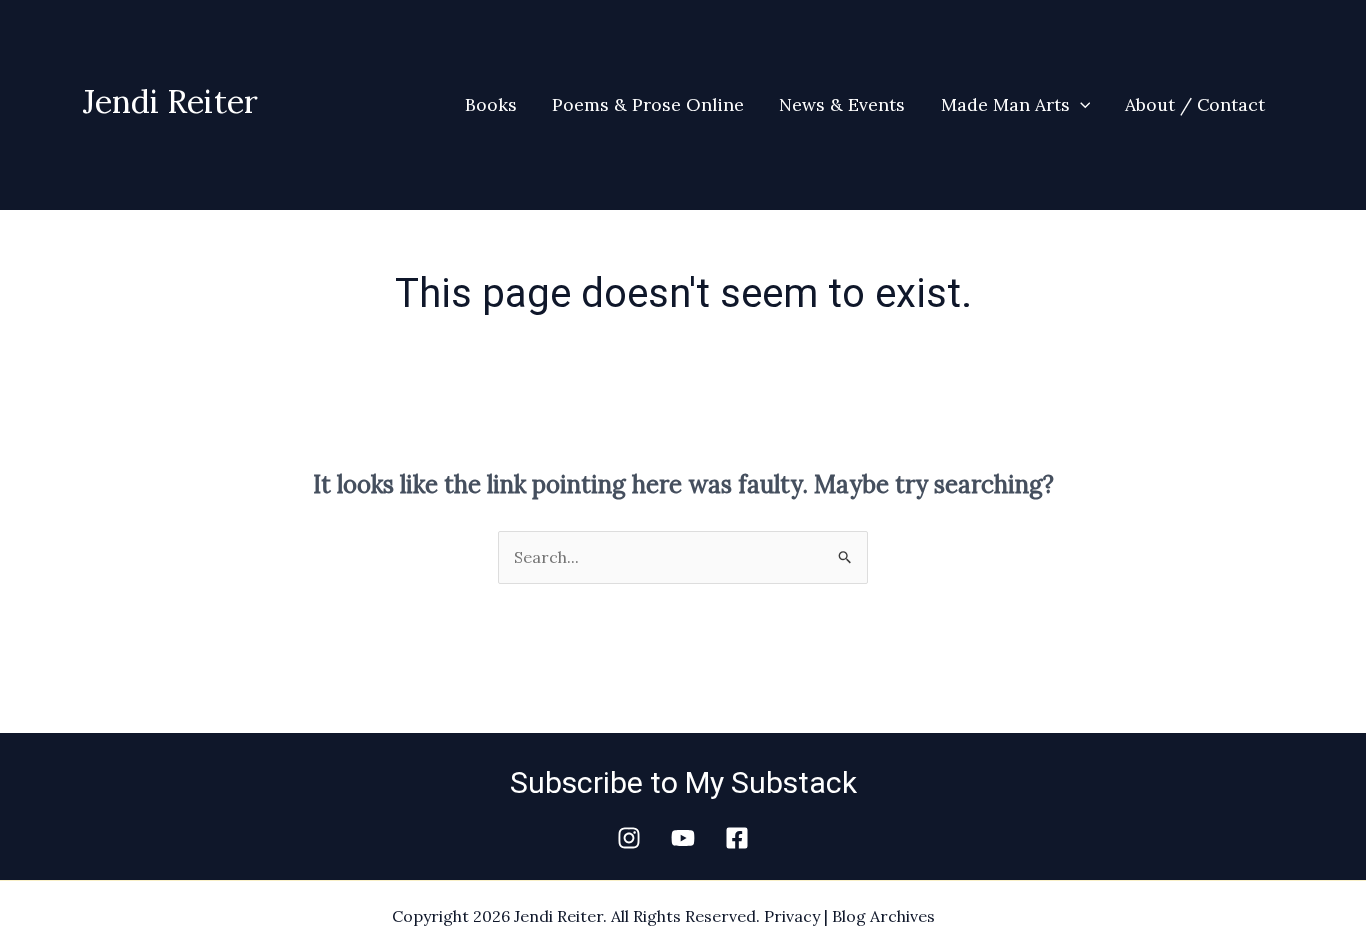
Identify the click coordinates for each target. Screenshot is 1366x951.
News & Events (842, 104)
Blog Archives (883, 916)
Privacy (792, 916)
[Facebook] (737, 838)
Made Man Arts (1005, 104)
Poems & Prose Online (648, 104)
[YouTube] (683, 838)
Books (491, 104)
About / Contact (1195, 104)
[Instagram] (629, 838)
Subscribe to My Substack (683, 782)
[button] (1080, 105)
